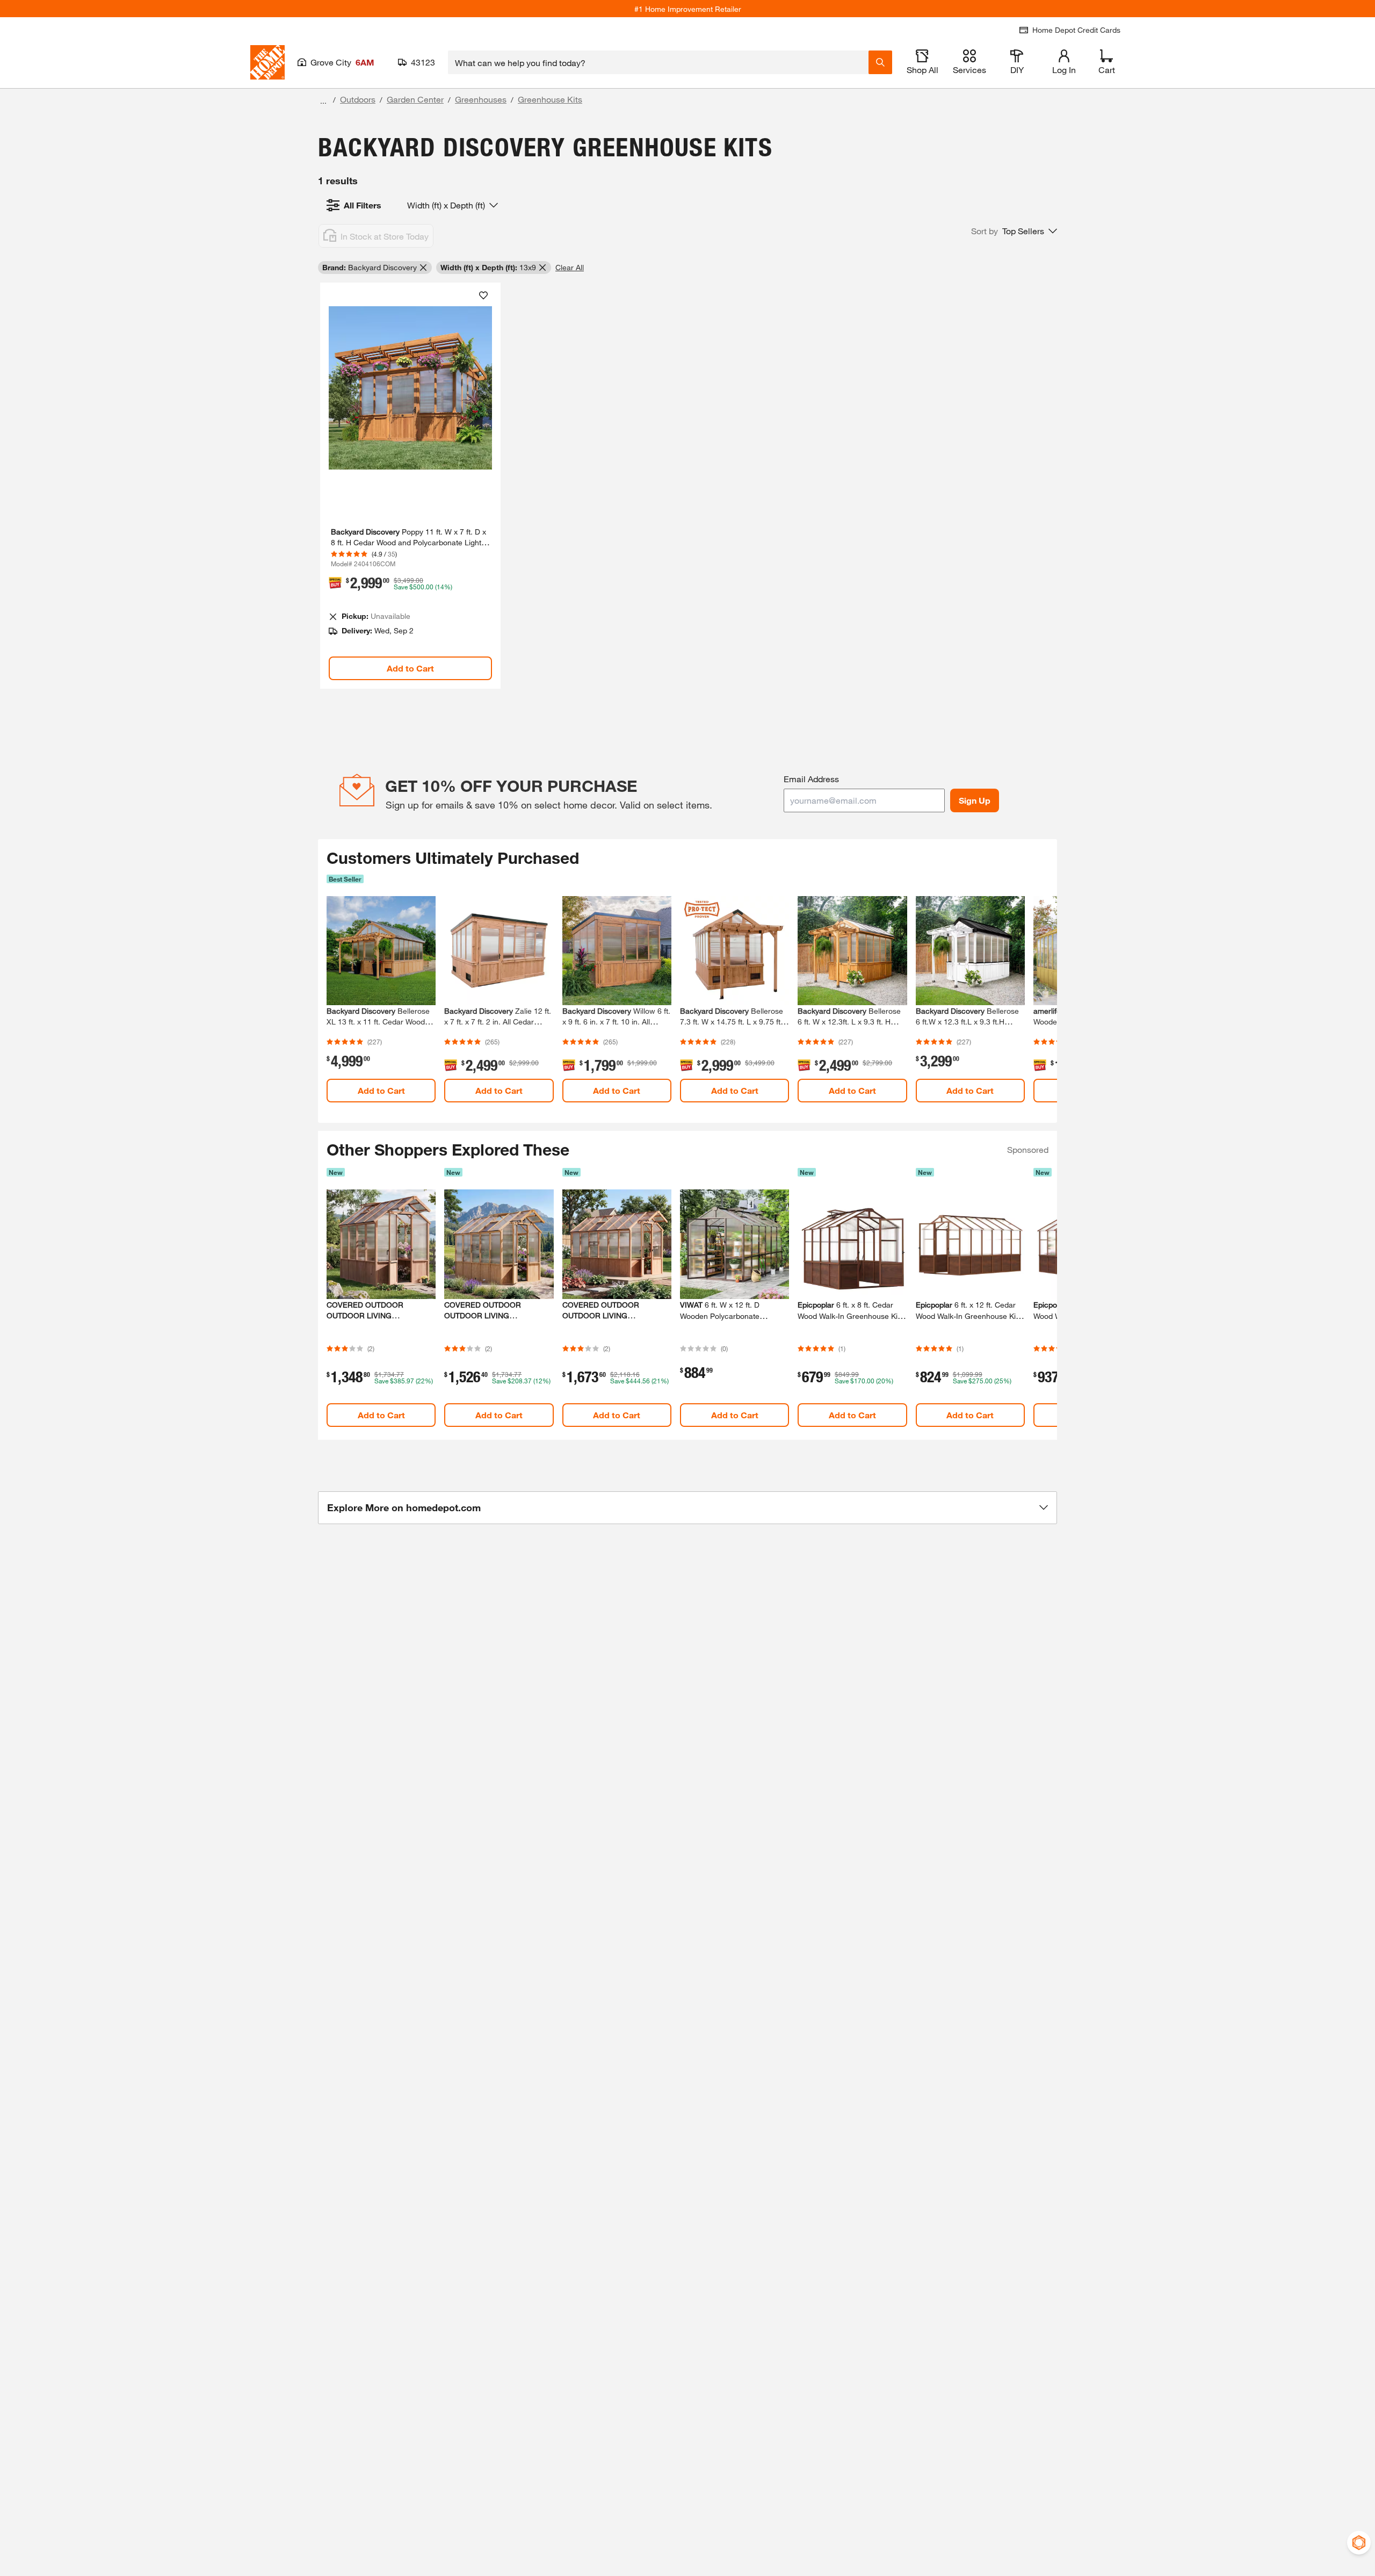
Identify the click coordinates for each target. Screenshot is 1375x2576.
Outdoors (358, 99)
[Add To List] (483, 295)
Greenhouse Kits (550, 99)
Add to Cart (410, 668)
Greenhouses (481, 99)
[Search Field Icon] (880, 62)
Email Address (811, 779)
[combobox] (658, 62)
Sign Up (975, 800)
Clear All (570, 267)
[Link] (410, 486)
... (323, 101)
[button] (1014, 231)
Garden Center (415, 99)
